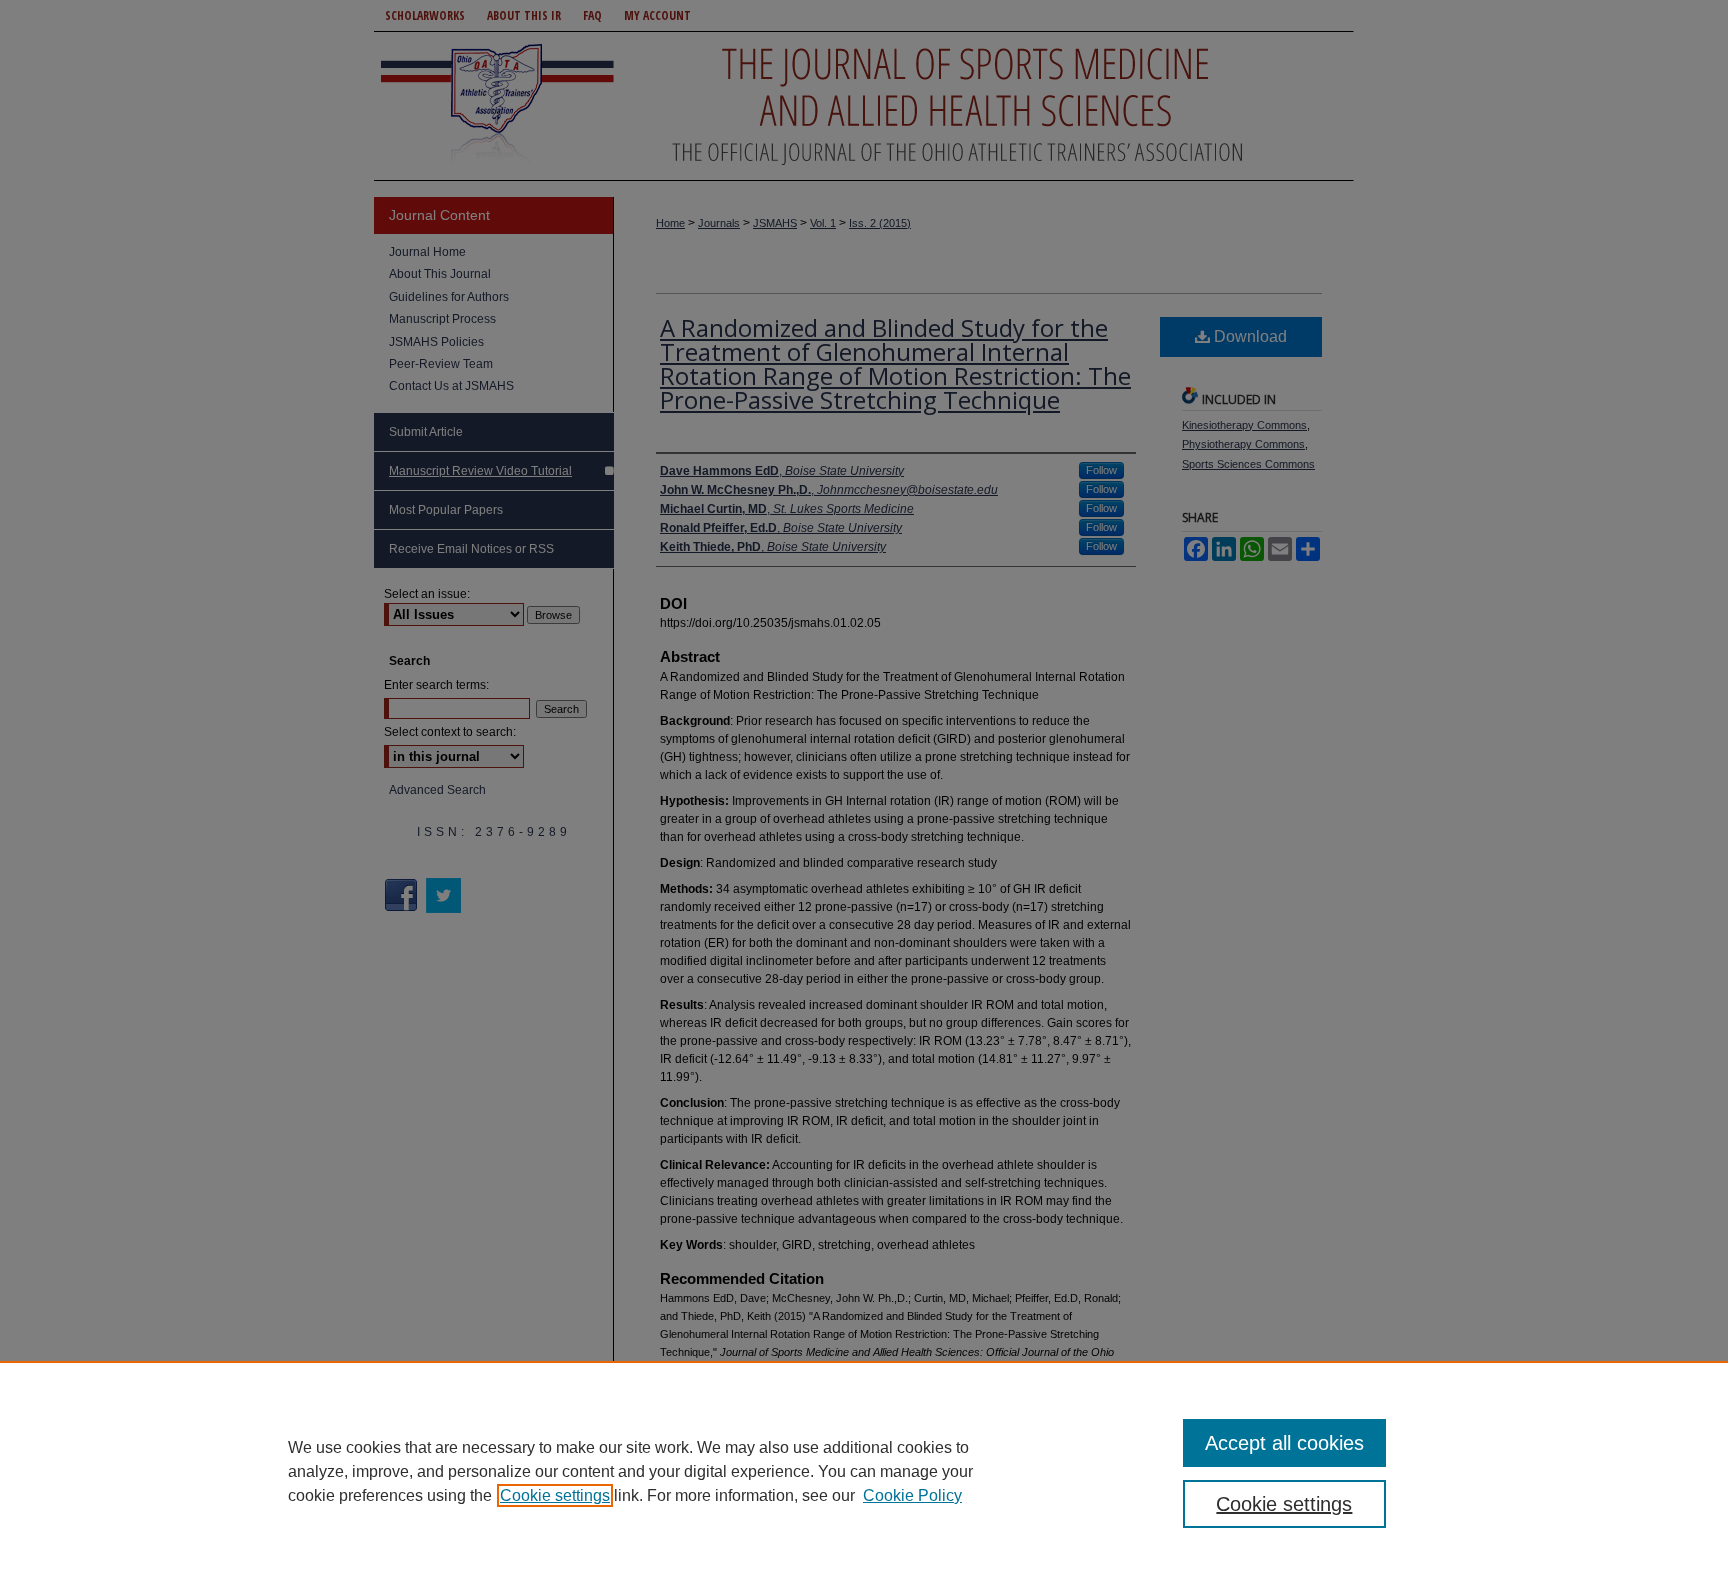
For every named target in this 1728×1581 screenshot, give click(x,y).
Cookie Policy (912, 1495)
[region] (864, 1471)
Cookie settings (555, 1495)
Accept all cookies (1284, 1443)
